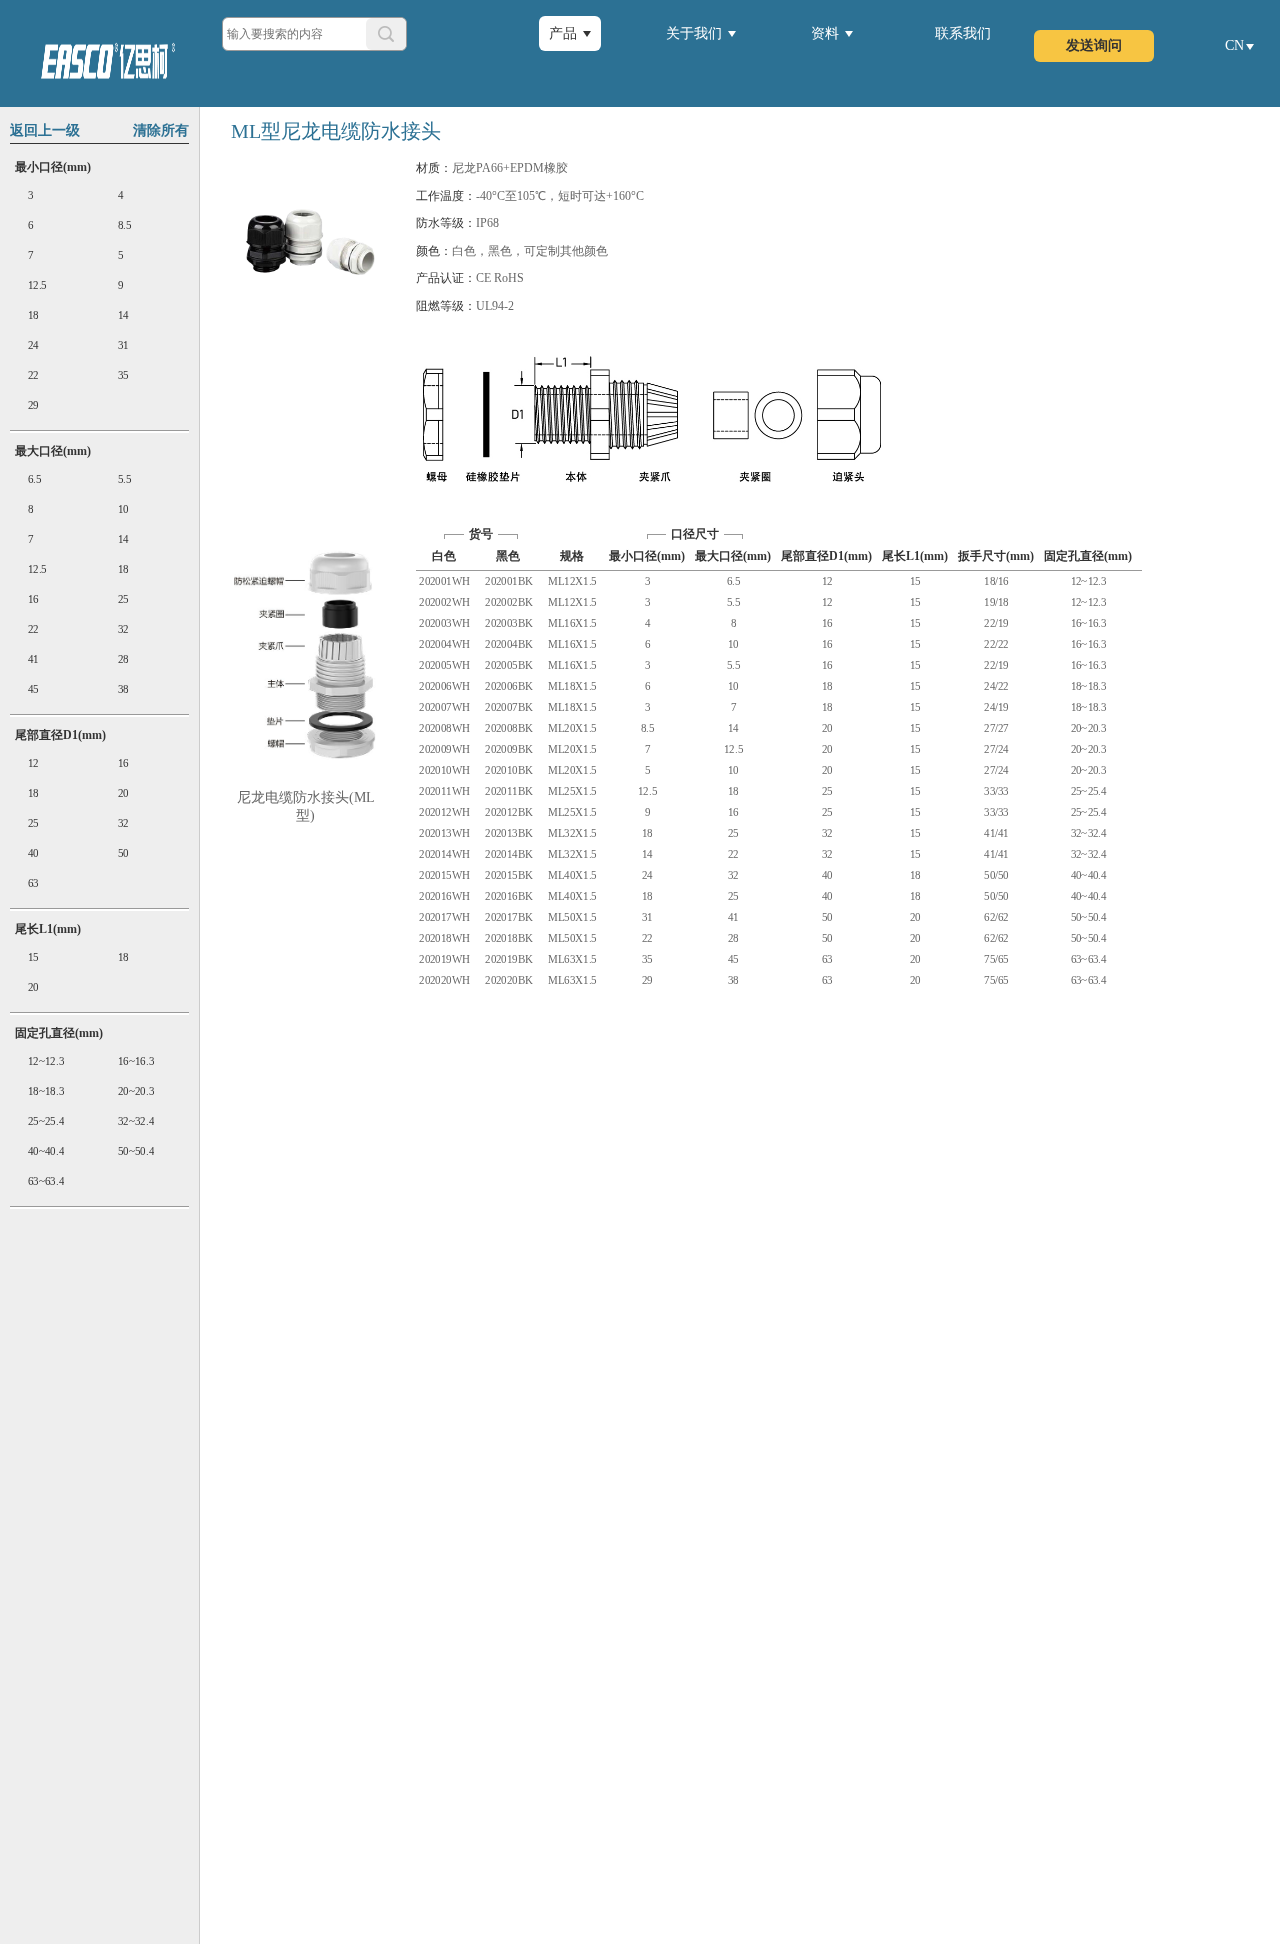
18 (33, 315)
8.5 (124, 225)
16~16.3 (135, 1061)
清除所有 (161, 130)
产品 (563, 33)
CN (1234, 45)
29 (33, 405)
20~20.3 (135, 1091)
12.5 (37, 285)
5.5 (124, 479)
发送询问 (1094, 45)
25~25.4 (46, 1121)
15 (33, 957)
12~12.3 (46, 1061)
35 (122, 375)
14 (122, 315)
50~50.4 (135, 1151)
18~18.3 (46, 1091)
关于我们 (694, 33)
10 (122, 509)
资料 (825, 33)
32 (122, 629)
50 (122, 853)
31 (122, 345)
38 (122, 689)
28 (122, 659)
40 (33, 853)
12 (33, 763)
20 (122, 793)
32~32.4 (135, 1121)
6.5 (35, 479)
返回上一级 (45, 130)
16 (33, 599)
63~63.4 (46, 1181)
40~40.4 (46, 1151)
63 (33, 883)
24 (33, 345)
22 (33, 375)
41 (33, 659)
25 (122, 599)
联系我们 (963, 33)
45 (33, 689)
